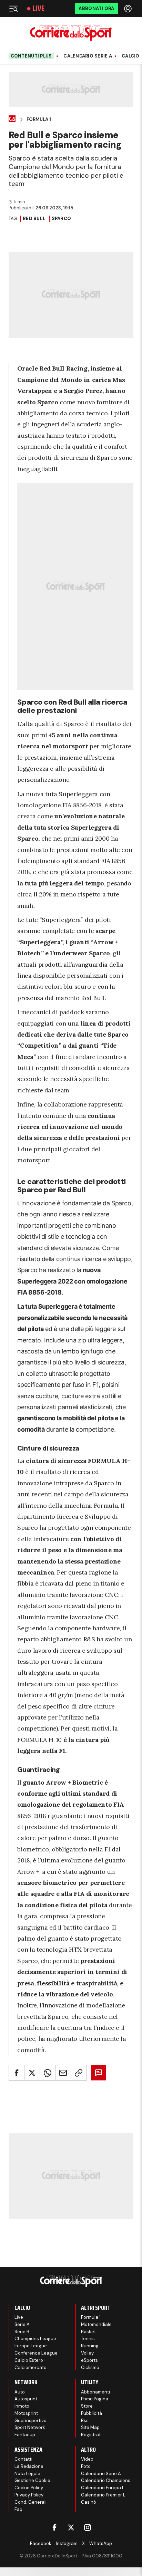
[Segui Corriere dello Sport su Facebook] (54, 2527)
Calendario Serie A (88, 56)
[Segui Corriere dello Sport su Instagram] (88, 2527)
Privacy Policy (29, 2495)
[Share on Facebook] (17, 2073)
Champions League (35, 2339)
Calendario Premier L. (104, 2495)
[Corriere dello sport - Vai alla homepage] (71, 33)
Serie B (22, 2332)
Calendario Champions (106, 2480)
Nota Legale (27, 2474)
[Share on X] (32, 2073)
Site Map (90, 2427)
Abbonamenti (95, 2392)
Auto (20, 2392)
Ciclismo (90, 2367)
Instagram (67, 2543)
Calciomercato (31, 2367)
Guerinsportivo (31, 2421)
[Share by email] (63, 2073)
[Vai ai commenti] (99, 2073)
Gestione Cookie (32, 2480)
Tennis (88, 2339)
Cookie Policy (29, 2488)
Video (87, 2459)
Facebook (41, 2543)
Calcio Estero (29, 2360)
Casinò (89, 2502)
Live (39, 9)
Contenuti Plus (31, 56)
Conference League (36, 2353)
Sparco (62, 219)
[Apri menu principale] (13, 9)
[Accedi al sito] (129, 9)
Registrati (91, 2435)
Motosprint (26, 2413)
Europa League (31, 2346)
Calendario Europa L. (103, 2488)
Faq (18, 2509)
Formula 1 (39, 120)
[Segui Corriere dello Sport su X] (71, 2527)
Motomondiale (96, 2324)
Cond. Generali (31, 2502)
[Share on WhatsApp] (48, 2073)
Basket (88, 2332)
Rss (85, 2421)
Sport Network (30, 2427)
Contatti (23, 2459)
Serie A (22, 2324)
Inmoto (22, 2406)
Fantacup (25, 2435)
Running (90, 2346)
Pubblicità (92, 2413)
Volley (87, 2353)
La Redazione (29, 2466)
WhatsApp (101, 2543)
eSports (89, 2360)
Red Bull (34, 219)
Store (87, 2406)
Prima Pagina (95, 2399)
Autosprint (26, 2399)
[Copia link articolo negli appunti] (79, 2073)
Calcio (131, 56)
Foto (86, 2466)
